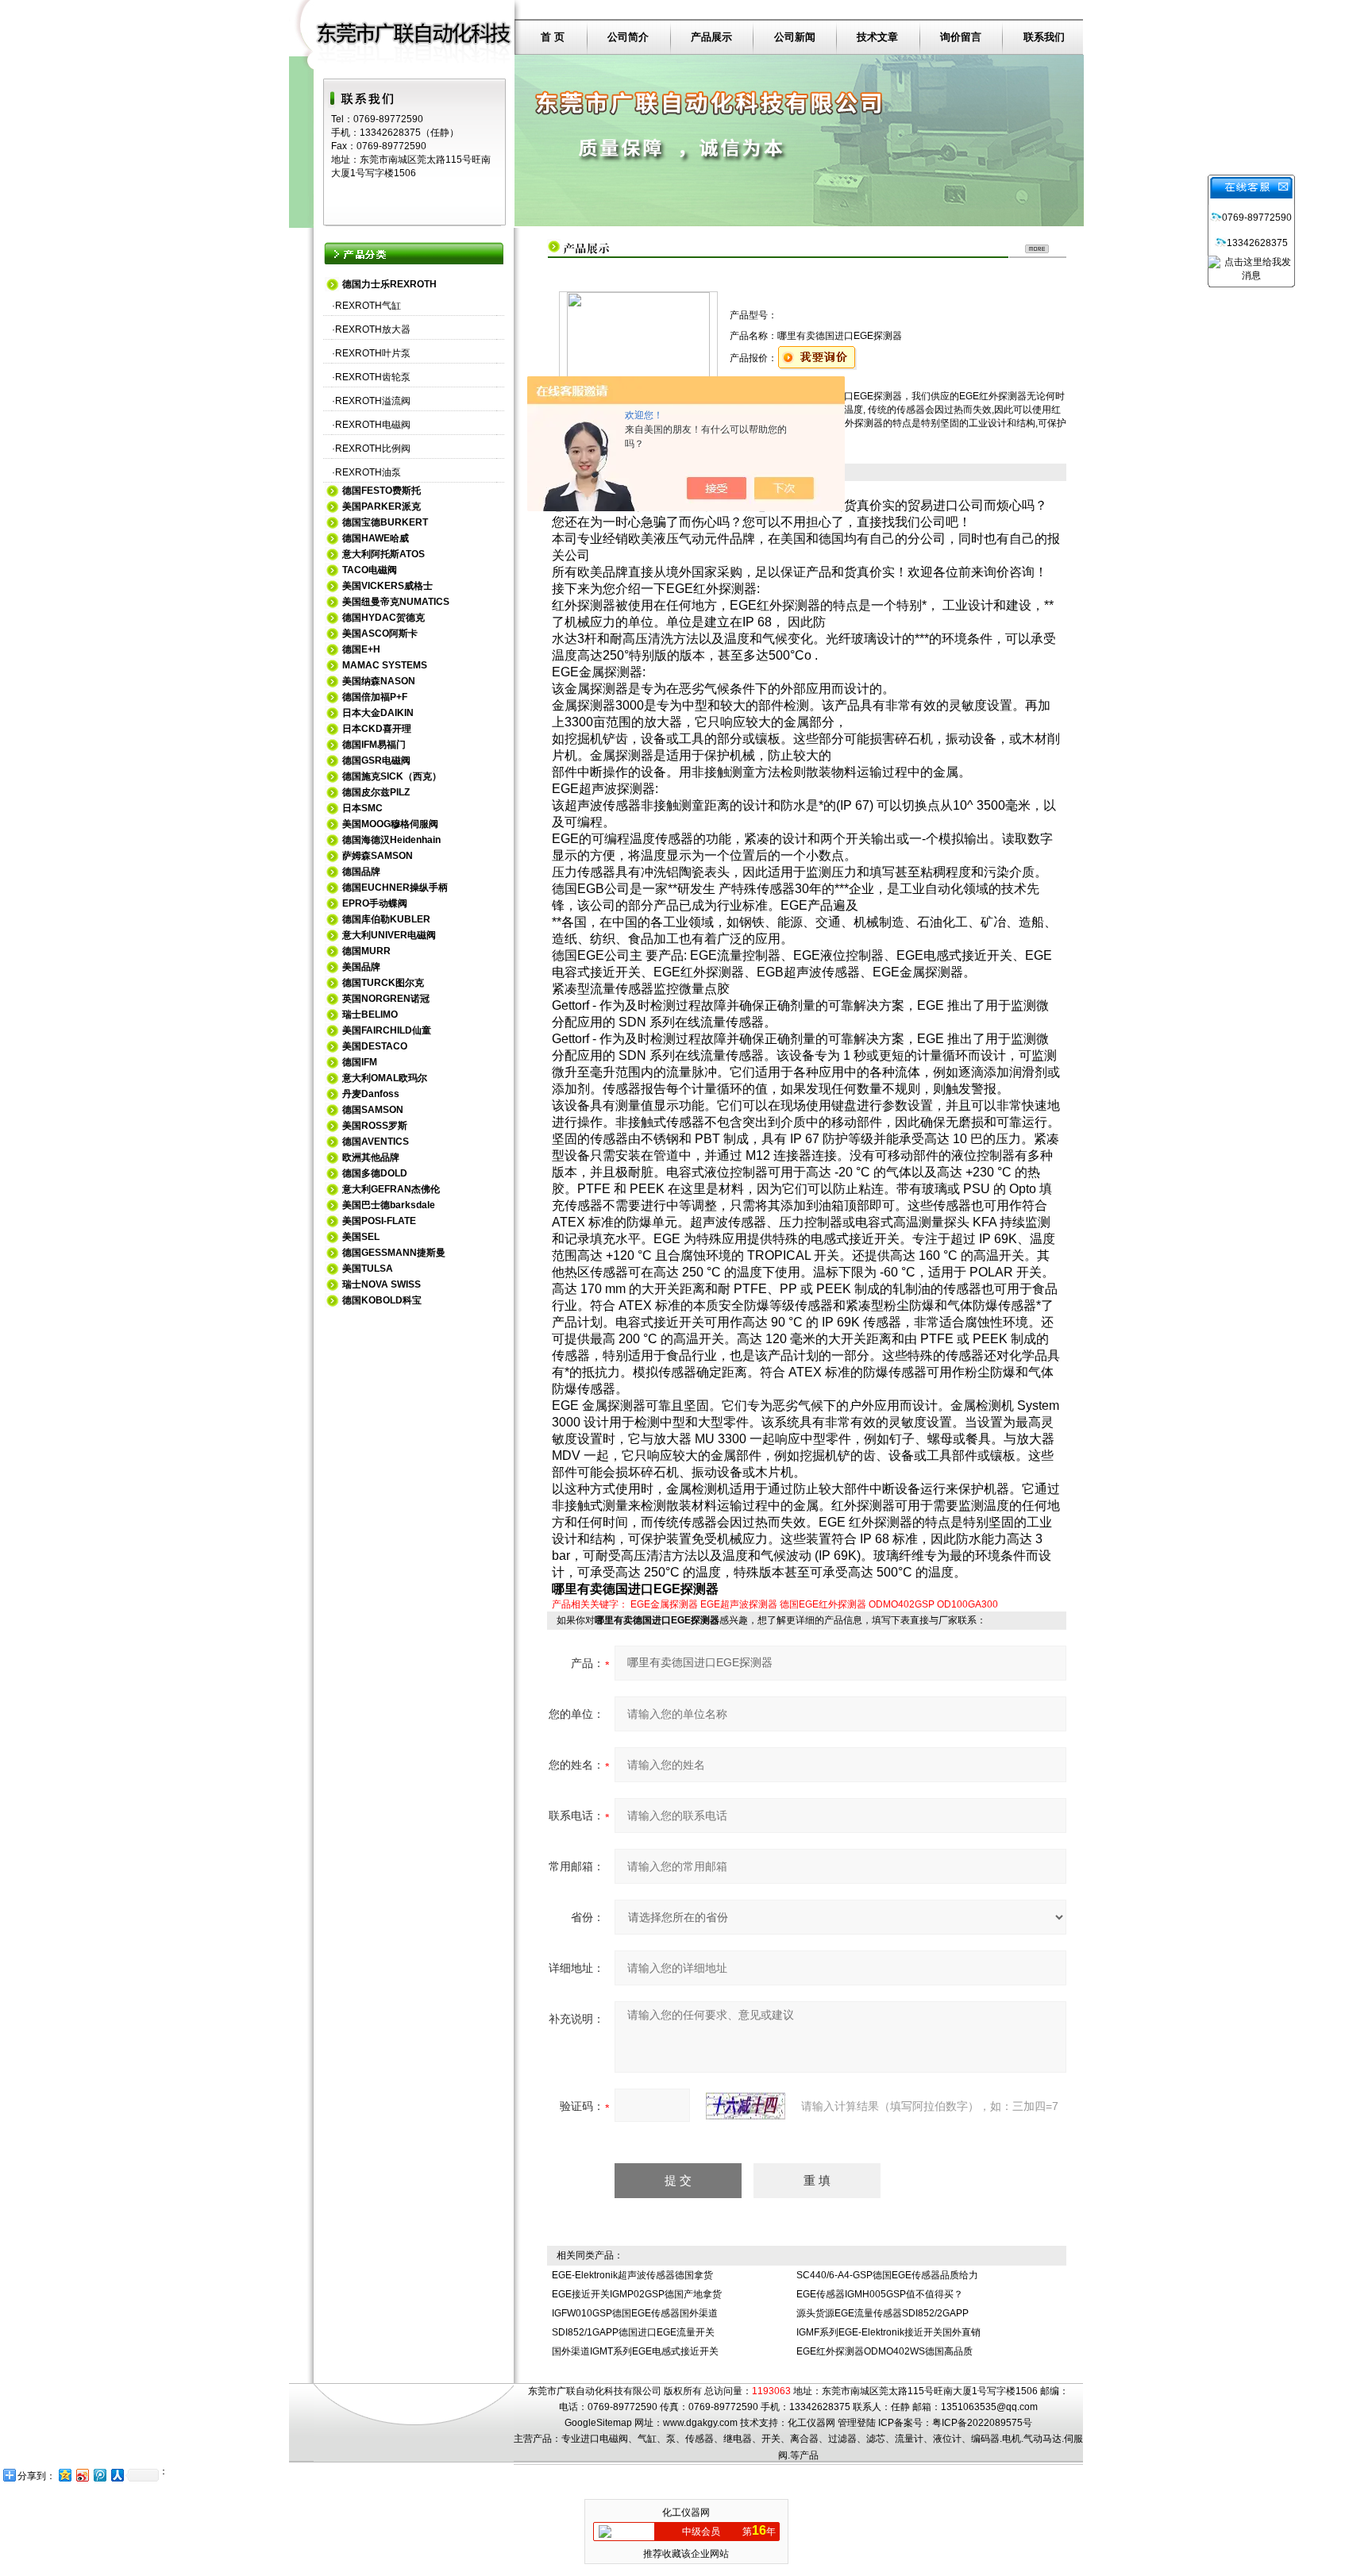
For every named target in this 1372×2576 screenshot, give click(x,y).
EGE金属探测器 (664, 1604)
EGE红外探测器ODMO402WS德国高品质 (884, 2351)
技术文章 (877, 37)
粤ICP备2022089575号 (982, 2423)
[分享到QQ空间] (64, 2475)
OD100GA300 (967, 1604)
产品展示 (711, 37)
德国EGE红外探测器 (823, 1604)
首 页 (553, 37)
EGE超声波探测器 (739, 1604)
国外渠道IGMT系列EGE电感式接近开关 (635, 2351)
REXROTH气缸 (368, 306)
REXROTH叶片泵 (373, 353)
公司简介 (628, 37)
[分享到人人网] (117, 2475)
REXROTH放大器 (373, 329)
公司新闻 (795, 37)
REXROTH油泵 (368, 472)
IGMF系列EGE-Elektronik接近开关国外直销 (888, 2332)
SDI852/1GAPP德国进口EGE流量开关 (633, 2332)
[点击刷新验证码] (746, 2106)
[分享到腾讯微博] (99, 2475)
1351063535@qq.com (989, 2407)
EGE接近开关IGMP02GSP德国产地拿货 (637, 2294)
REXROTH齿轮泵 (373, 377)
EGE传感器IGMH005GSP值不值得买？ (880, 2294)
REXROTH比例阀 (373, 449)
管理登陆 (857, 2423)
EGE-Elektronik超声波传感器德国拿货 (632, 2275)
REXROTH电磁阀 (373, 425)
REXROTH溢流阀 (373, 401)
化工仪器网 (811, 2423)
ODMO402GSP (902, 1604)
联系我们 (1044, 37)
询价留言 (961, 37)
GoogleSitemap (598, 2423)
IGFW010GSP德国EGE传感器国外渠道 (635, 2313)
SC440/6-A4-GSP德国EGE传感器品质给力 (887, 2275)
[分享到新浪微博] (82, 2475)
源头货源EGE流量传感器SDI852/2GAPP (883, 2313)
